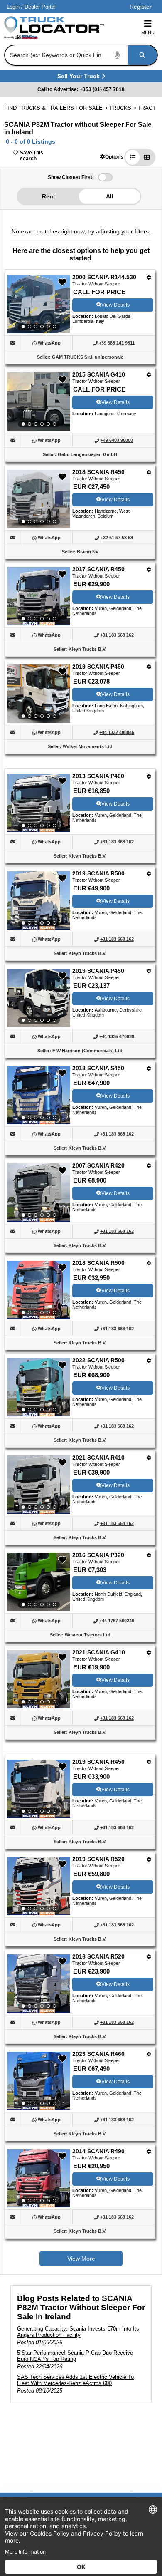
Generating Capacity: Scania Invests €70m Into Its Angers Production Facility (78, 2332)
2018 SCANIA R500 (98, 1263)
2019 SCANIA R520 (98, 1859)
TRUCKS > (124, 108)
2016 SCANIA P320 (98, 1555)
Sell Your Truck (80, 78)
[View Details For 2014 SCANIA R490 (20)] (39, 2178)
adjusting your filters (122, 231)
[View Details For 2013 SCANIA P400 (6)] (39, 803)
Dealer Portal (40, 7)
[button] (112, 157)
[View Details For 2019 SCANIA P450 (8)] (39, 998)
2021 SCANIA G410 (99, 1652)
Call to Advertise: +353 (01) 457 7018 (81, 89)
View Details (115, 305)
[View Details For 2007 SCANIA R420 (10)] (39, 1193)
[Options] (149, 277)
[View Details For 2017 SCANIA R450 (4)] (39, 596)
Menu (148, 32)
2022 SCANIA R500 (98, 1360)
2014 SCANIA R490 (98, 2151)
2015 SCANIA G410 (99, 374)
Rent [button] (49, 196)
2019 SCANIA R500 (98, 873)
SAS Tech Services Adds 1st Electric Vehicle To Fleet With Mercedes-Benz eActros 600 (75, 2380)
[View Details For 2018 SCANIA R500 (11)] (39, 1290)
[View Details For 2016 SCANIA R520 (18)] (39, 1983)
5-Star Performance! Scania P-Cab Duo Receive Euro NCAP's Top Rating (75, 2356)
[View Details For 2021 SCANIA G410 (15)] (39, 1679)
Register (141, 7)
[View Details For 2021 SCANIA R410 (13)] (39, 1485)
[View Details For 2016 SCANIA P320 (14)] (39, 1582)
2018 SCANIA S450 (98, 1068)
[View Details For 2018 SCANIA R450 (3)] (39, 499)
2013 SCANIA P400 (98, 776)
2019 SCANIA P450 (98, 667)
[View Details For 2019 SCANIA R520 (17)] (39, 1886)
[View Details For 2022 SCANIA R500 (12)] (39, 1387)
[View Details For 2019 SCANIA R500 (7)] (39, 900)
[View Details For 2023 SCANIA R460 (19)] (39, 2081)
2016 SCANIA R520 (98, 1956)
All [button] (110, 196)
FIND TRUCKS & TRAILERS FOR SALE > (57, 108)
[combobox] (80, 55)
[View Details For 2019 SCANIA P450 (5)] (39, 694)
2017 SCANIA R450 (98, 569)
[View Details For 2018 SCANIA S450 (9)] (39, 1095)
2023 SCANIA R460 (98, 2054)
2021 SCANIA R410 (98, 1458)
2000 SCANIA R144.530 (104, 277)
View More (81, 2259)
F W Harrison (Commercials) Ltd (87, 1051)
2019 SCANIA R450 (98, 1762)
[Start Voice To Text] (118, 55)
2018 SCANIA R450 (98, 472)
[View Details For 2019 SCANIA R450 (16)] (39, 1789)
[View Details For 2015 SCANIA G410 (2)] (39, 402)
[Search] (142, 55)
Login (13, 7)
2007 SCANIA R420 (98, 1165)
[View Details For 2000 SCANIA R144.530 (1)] (39, 304)
